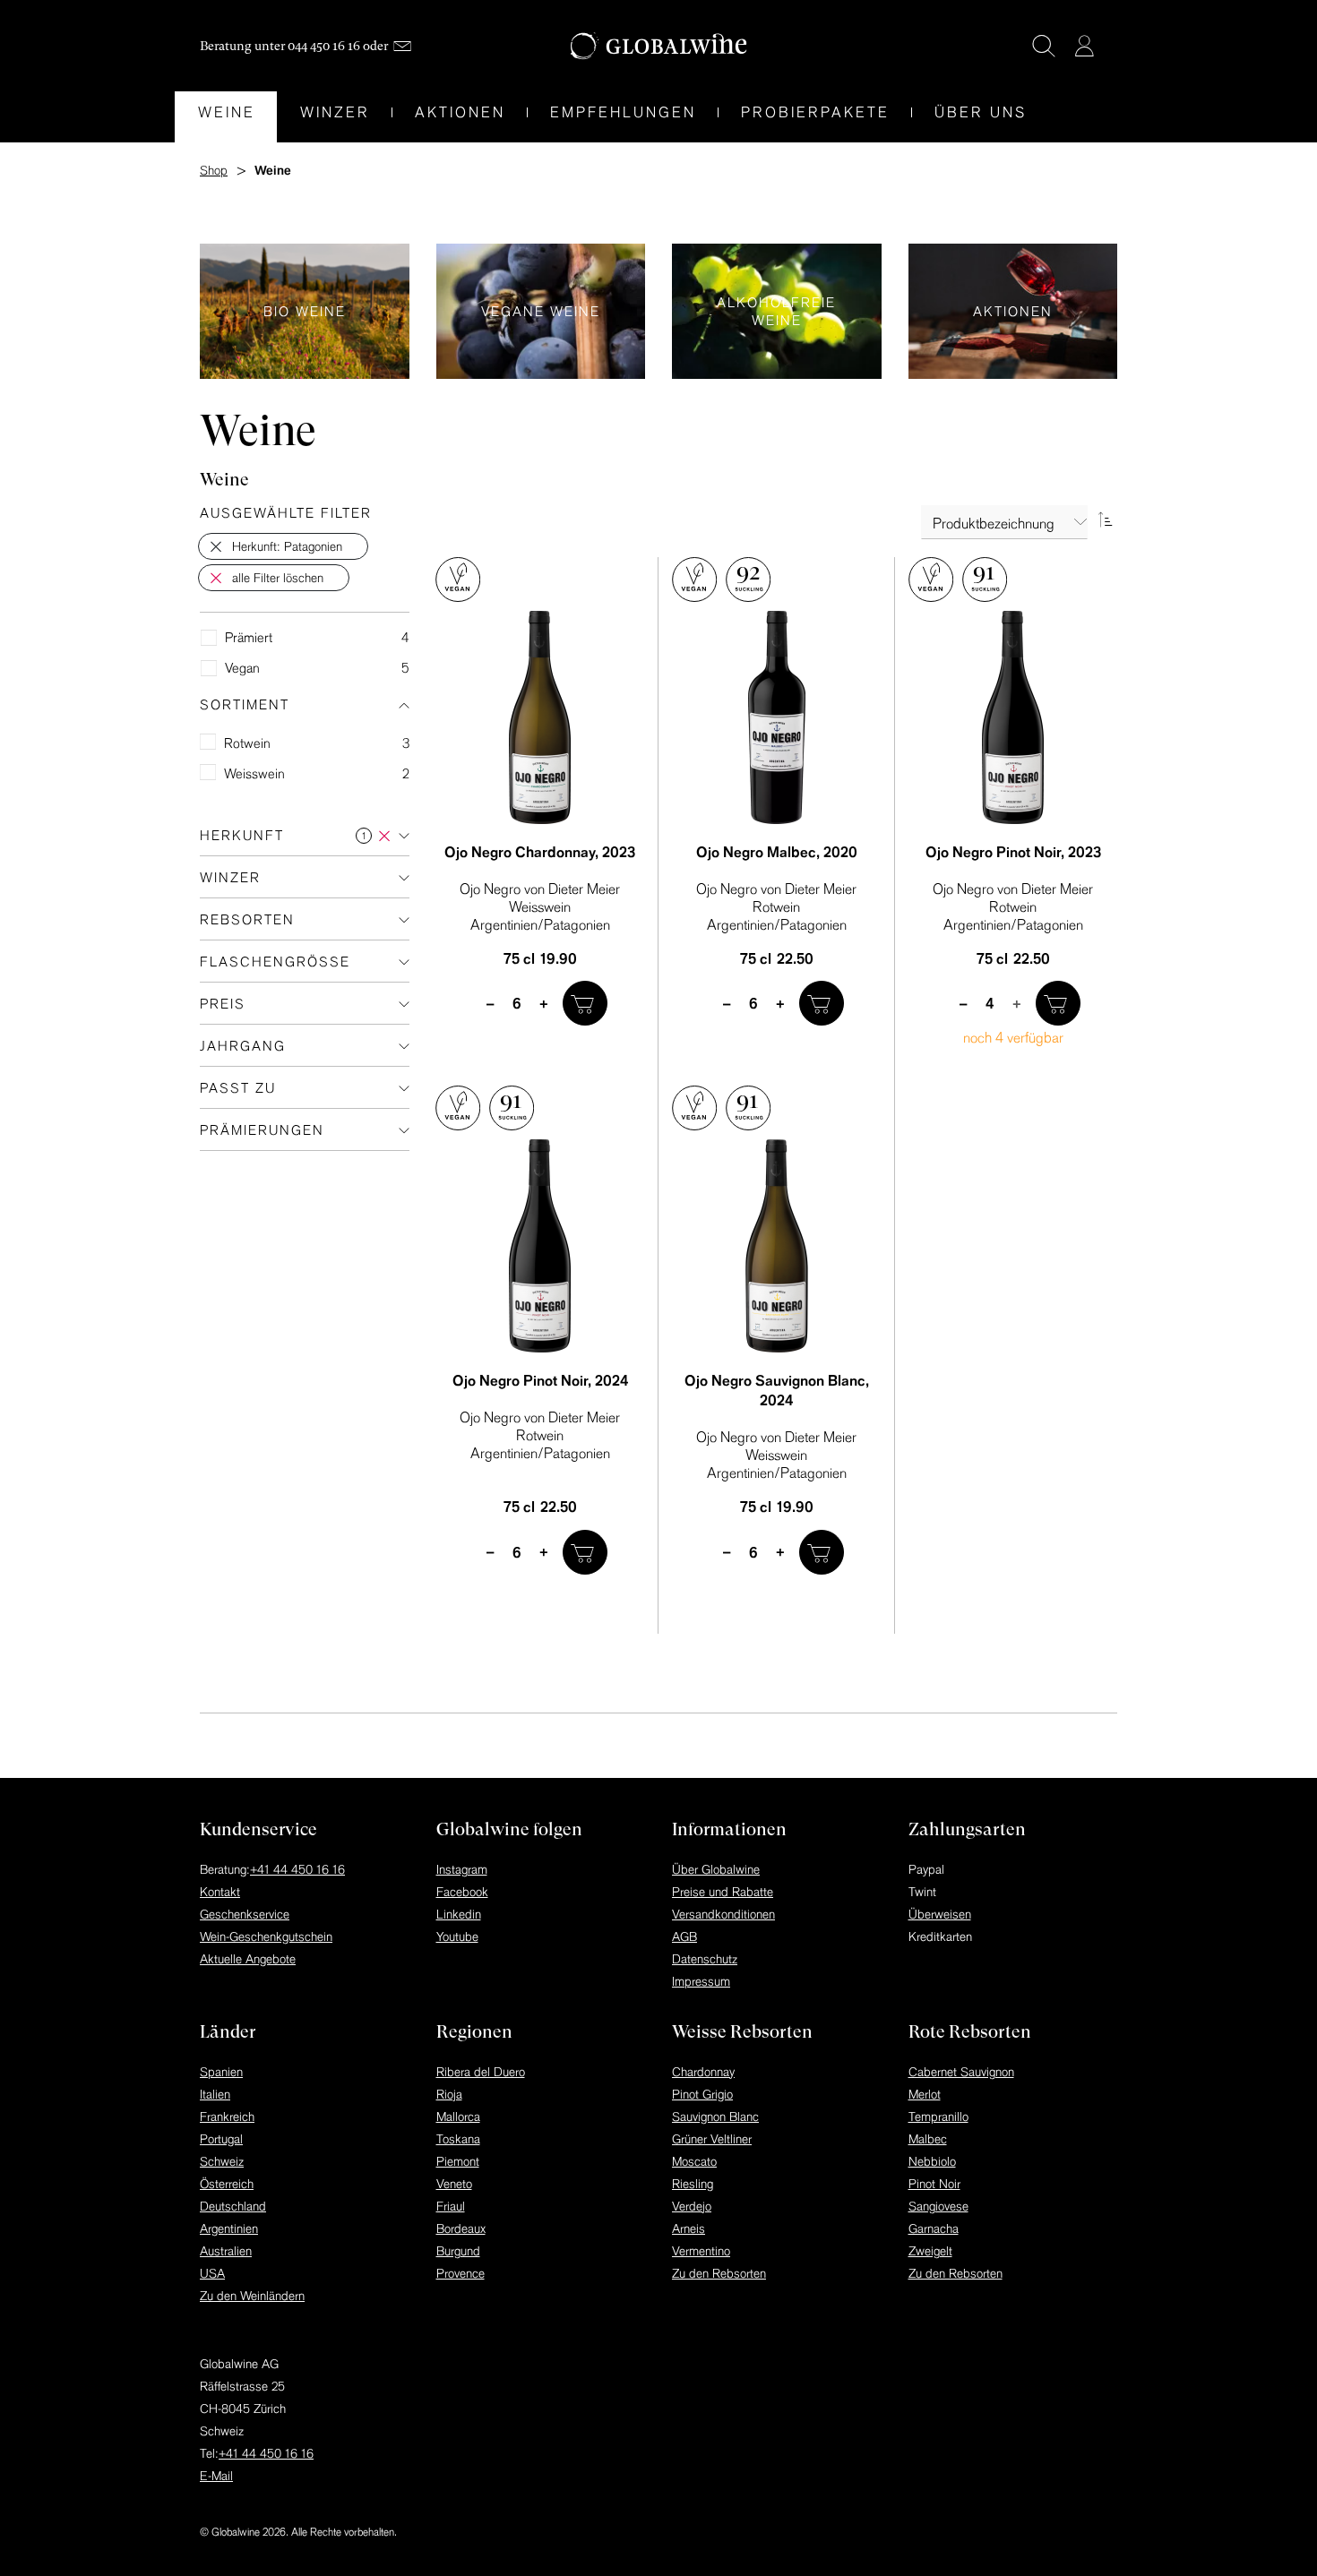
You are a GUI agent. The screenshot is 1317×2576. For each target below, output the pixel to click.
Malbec (928, 2139)
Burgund (458, 2251)
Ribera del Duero (481, 2072)
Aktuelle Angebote (248, 1959)
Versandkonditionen (723, 1914)
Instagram (462, 1869)
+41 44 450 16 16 (297, 1869)
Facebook (462, 1892)
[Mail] (402, 46)
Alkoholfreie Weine (777, 311)
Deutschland (233, 2206)
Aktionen (1013, 311)
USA (212, 2273)
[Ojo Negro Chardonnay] (540, 717)
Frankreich (227, 2117)
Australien (226, 2251)
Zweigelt (930, 2251)
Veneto (454, 2184)
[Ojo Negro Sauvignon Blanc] (777, 1246)
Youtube (457, 1936)
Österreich (227, 2184)
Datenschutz (705, 1959)
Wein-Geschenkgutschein (266, 1936)
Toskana (458, 2139)
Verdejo (692, 2206)
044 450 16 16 (324, 46)
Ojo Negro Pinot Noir (1013, 852)
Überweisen (940, 1914)
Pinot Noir (934, 2184)
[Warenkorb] (1111, 47)
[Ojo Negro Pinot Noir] (1013, 717)
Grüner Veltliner (712, 2139)
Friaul (451, 2206)
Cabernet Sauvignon (961, 2072)
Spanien (221, 2072)
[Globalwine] (659, 46)
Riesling (693, 2184)
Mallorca (458, 2117)
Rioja (449, 2094)
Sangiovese (938, 2206)
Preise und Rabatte (723, 1892)
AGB (684, 1936)
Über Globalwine (716, 1869)
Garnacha (934, 2228)
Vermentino (701, 2251)
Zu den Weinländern (252, 2296)
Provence (461, 2273)
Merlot (925, 2094)
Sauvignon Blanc (715, 2117)
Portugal (221, 2139)
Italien (215, 2094)
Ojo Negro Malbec (777, 852)
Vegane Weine (541, 311)
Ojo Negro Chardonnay (540, 852)
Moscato (694, 2161)
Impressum (701, 1981)
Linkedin (459, 1914)
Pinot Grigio (702, 2094)
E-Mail (216, 2476)
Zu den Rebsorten (719, 2273)
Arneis (689, 2228)
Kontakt (220, 1892)
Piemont (458, 2161)
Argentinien (229, 2228)
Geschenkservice (245, 1914)
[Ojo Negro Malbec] (777, 717)
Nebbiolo (932, 2161)
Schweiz (222, 2161)
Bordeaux (461, 2228)
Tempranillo (938, 2117)
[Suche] (1044, 46)
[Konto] (1084, 46)
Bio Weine (305, 311)
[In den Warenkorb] (585, 1003)
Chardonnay (703, 2072)
